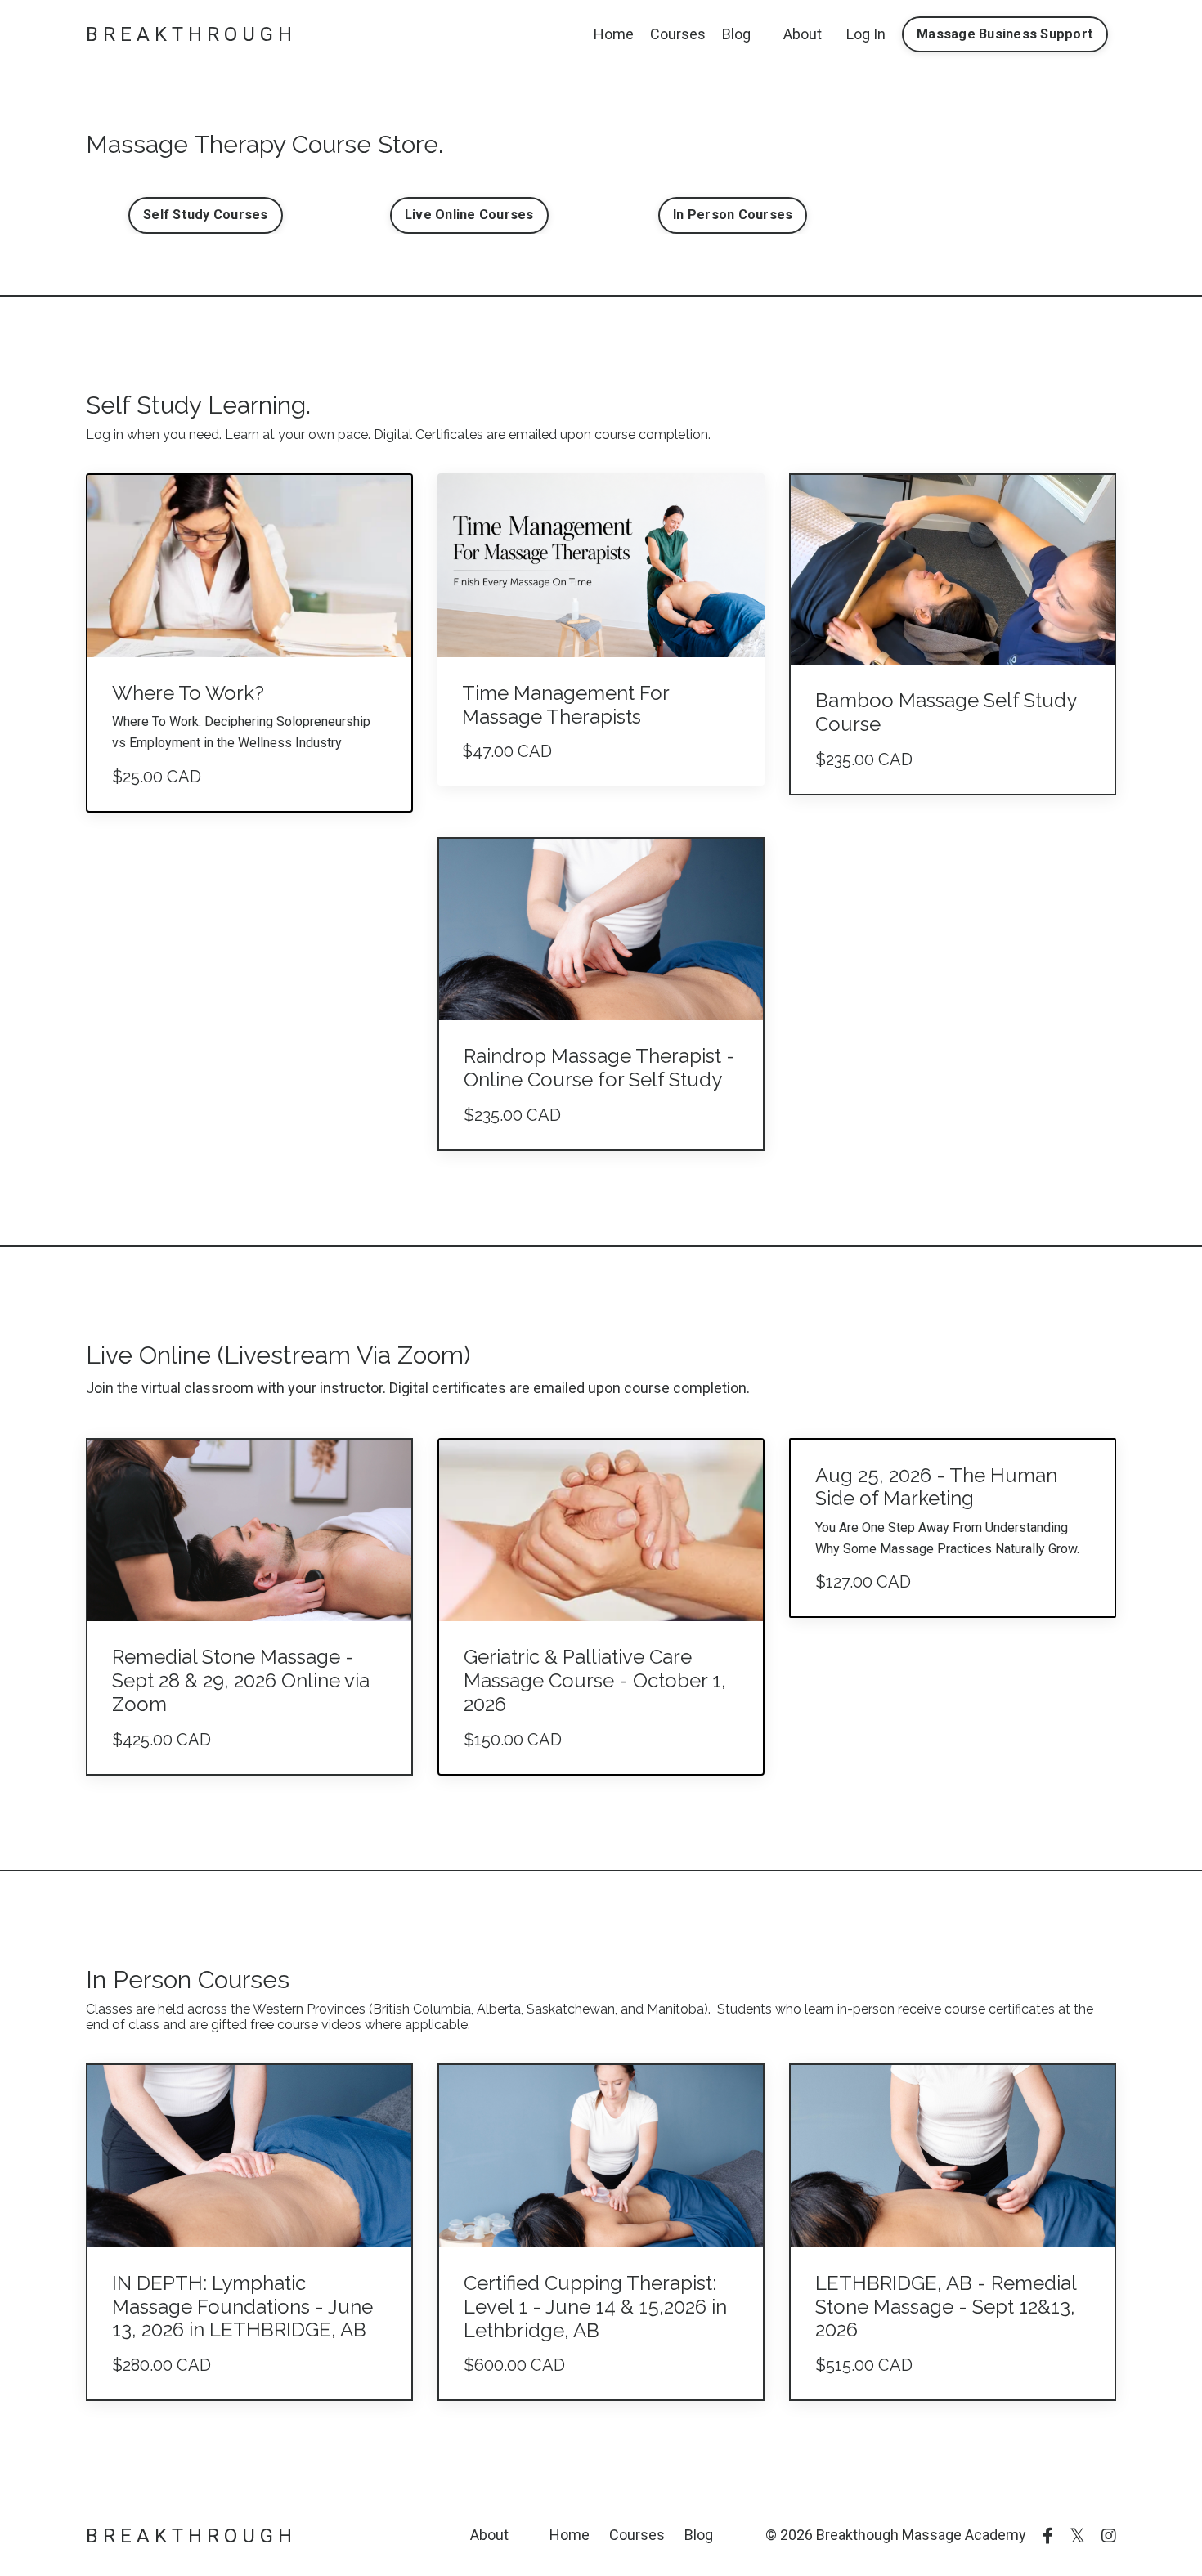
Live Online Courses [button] (469, 215)
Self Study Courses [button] (206, 215)
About (803, 34)
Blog (736, 34)
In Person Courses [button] (733, 215)
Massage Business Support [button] (1005, 34)
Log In (866, 34)
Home (614, 34)
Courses (678, 34)
